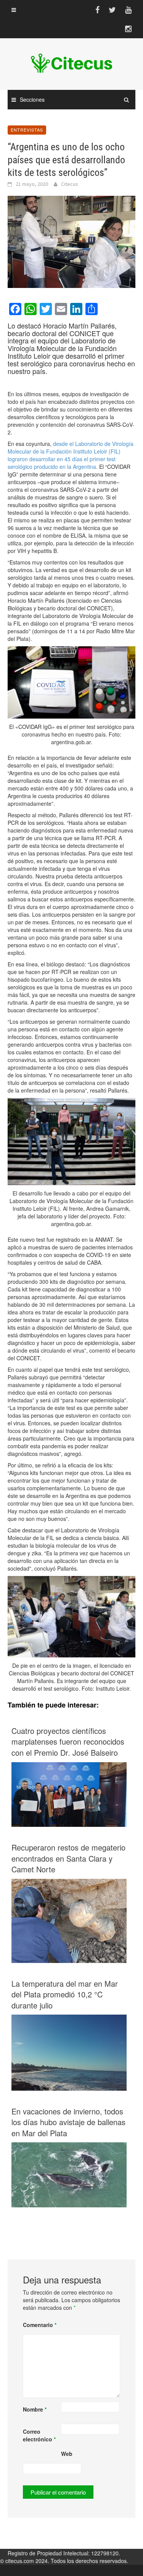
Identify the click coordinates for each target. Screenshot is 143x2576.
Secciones (32, 99)
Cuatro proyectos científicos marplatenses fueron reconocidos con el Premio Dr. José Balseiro (68, 1742)
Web (67, 2454)
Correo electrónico (39, 2435)
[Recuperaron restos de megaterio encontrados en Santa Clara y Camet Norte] (69, 1921)
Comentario (40, 2325)
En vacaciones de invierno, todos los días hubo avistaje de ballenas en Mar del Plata (68, 2122)
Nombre (35, 2409)
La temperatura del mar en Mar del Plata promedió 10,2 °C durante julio (65, 1995)
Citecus (70, 184)
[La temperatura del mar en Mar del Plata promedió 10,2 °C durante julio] (69, 2052)
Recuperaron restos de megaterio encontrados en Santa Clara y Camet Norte (68, 1858)
